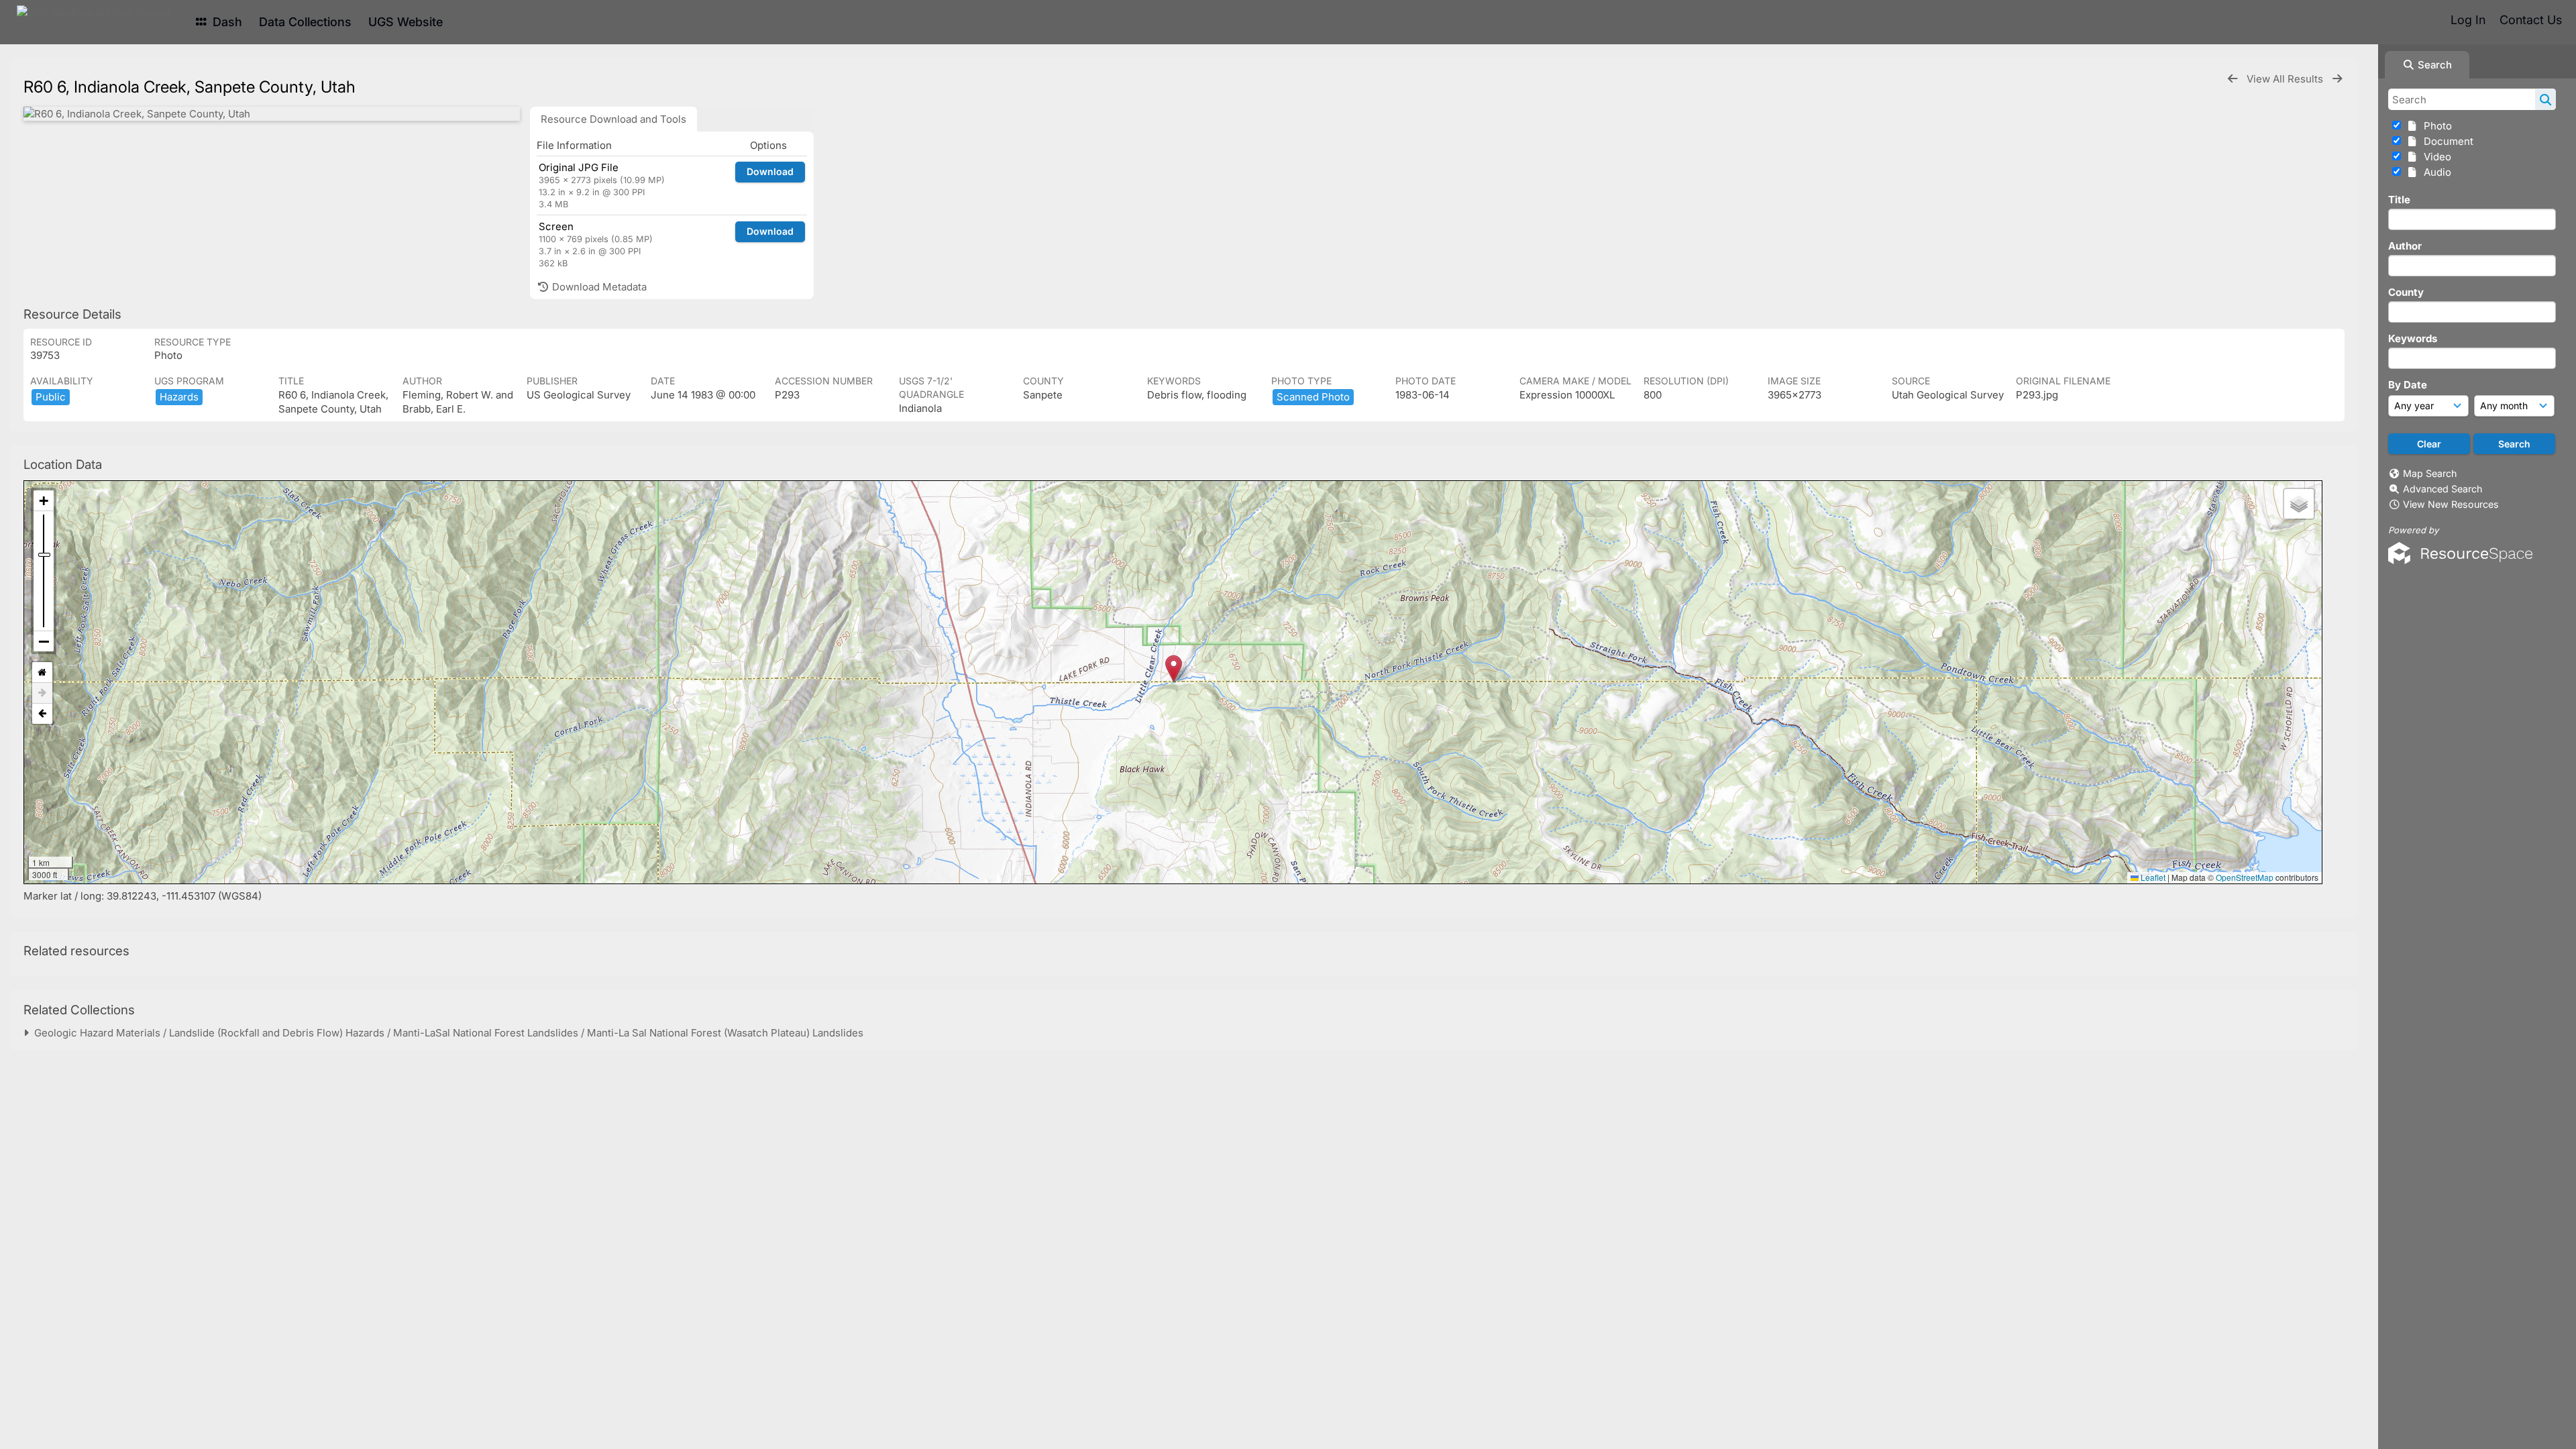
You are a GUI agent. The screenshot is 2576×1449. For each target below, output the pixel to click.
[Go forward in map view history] (42, 693)
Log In (2468, 20)
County (2406, 292)
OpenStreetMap (2245, 877)
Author (2405, 246)
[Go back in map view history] (42, 714)
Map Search (2430, 473)
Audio (2435, 172)
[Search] (2545, 99)
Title (2399, 200)
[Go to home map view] (42, 673)
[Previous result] (2233, 79)
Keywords (2413, 338)
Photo (2435, 126)
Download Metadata (598, 287)
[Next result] (2337, 79)
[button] (1174, 668)
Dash (226, 22)
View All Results (2286, 79)
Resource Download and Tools (613, 119)
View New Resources (2451, 504)
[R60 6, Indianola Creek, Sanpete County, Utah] (272, 114)
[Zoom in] (44, 501)
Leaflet (2152, 877)
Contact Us (2531, 20)
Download (770, 171)
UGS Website (406, 22)
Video (2435, 157)
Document (2446, 141)
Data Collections (305, 22)
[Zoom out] (44, 641)
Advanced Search (2443, 489)
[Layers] (2299, 504)
